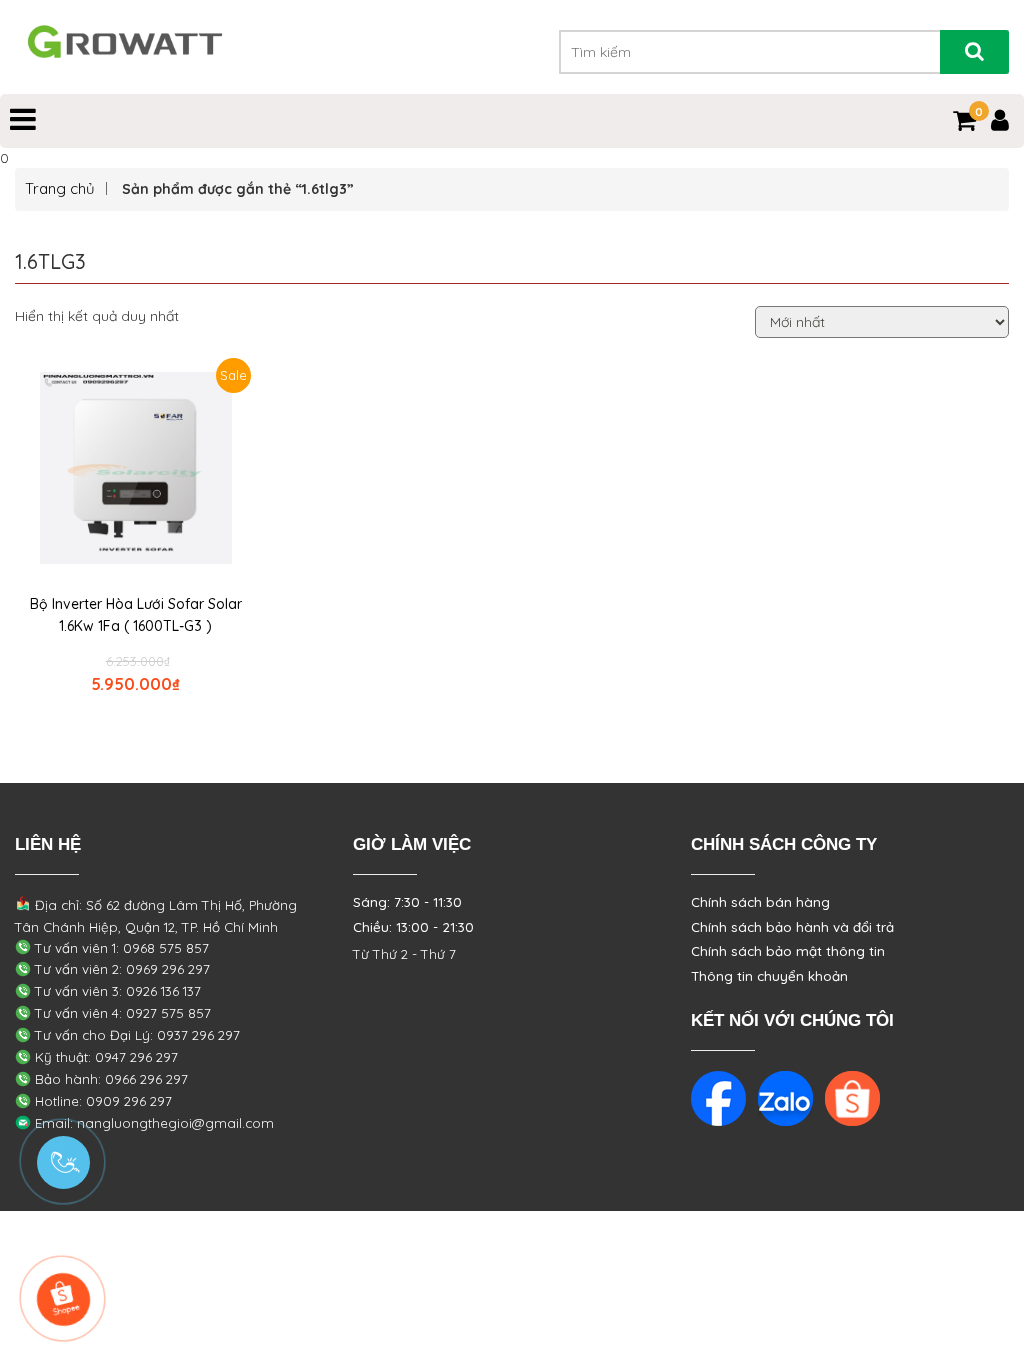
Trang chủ (60, 188)
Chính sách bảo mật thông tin (788, 951)
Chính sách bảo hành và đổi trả (792, 927)
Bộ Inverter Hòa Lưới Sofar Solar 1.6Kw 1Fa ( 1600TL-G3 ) (136, 615)
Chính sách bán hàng (760, 902)
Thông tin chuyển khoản (769, 976)
